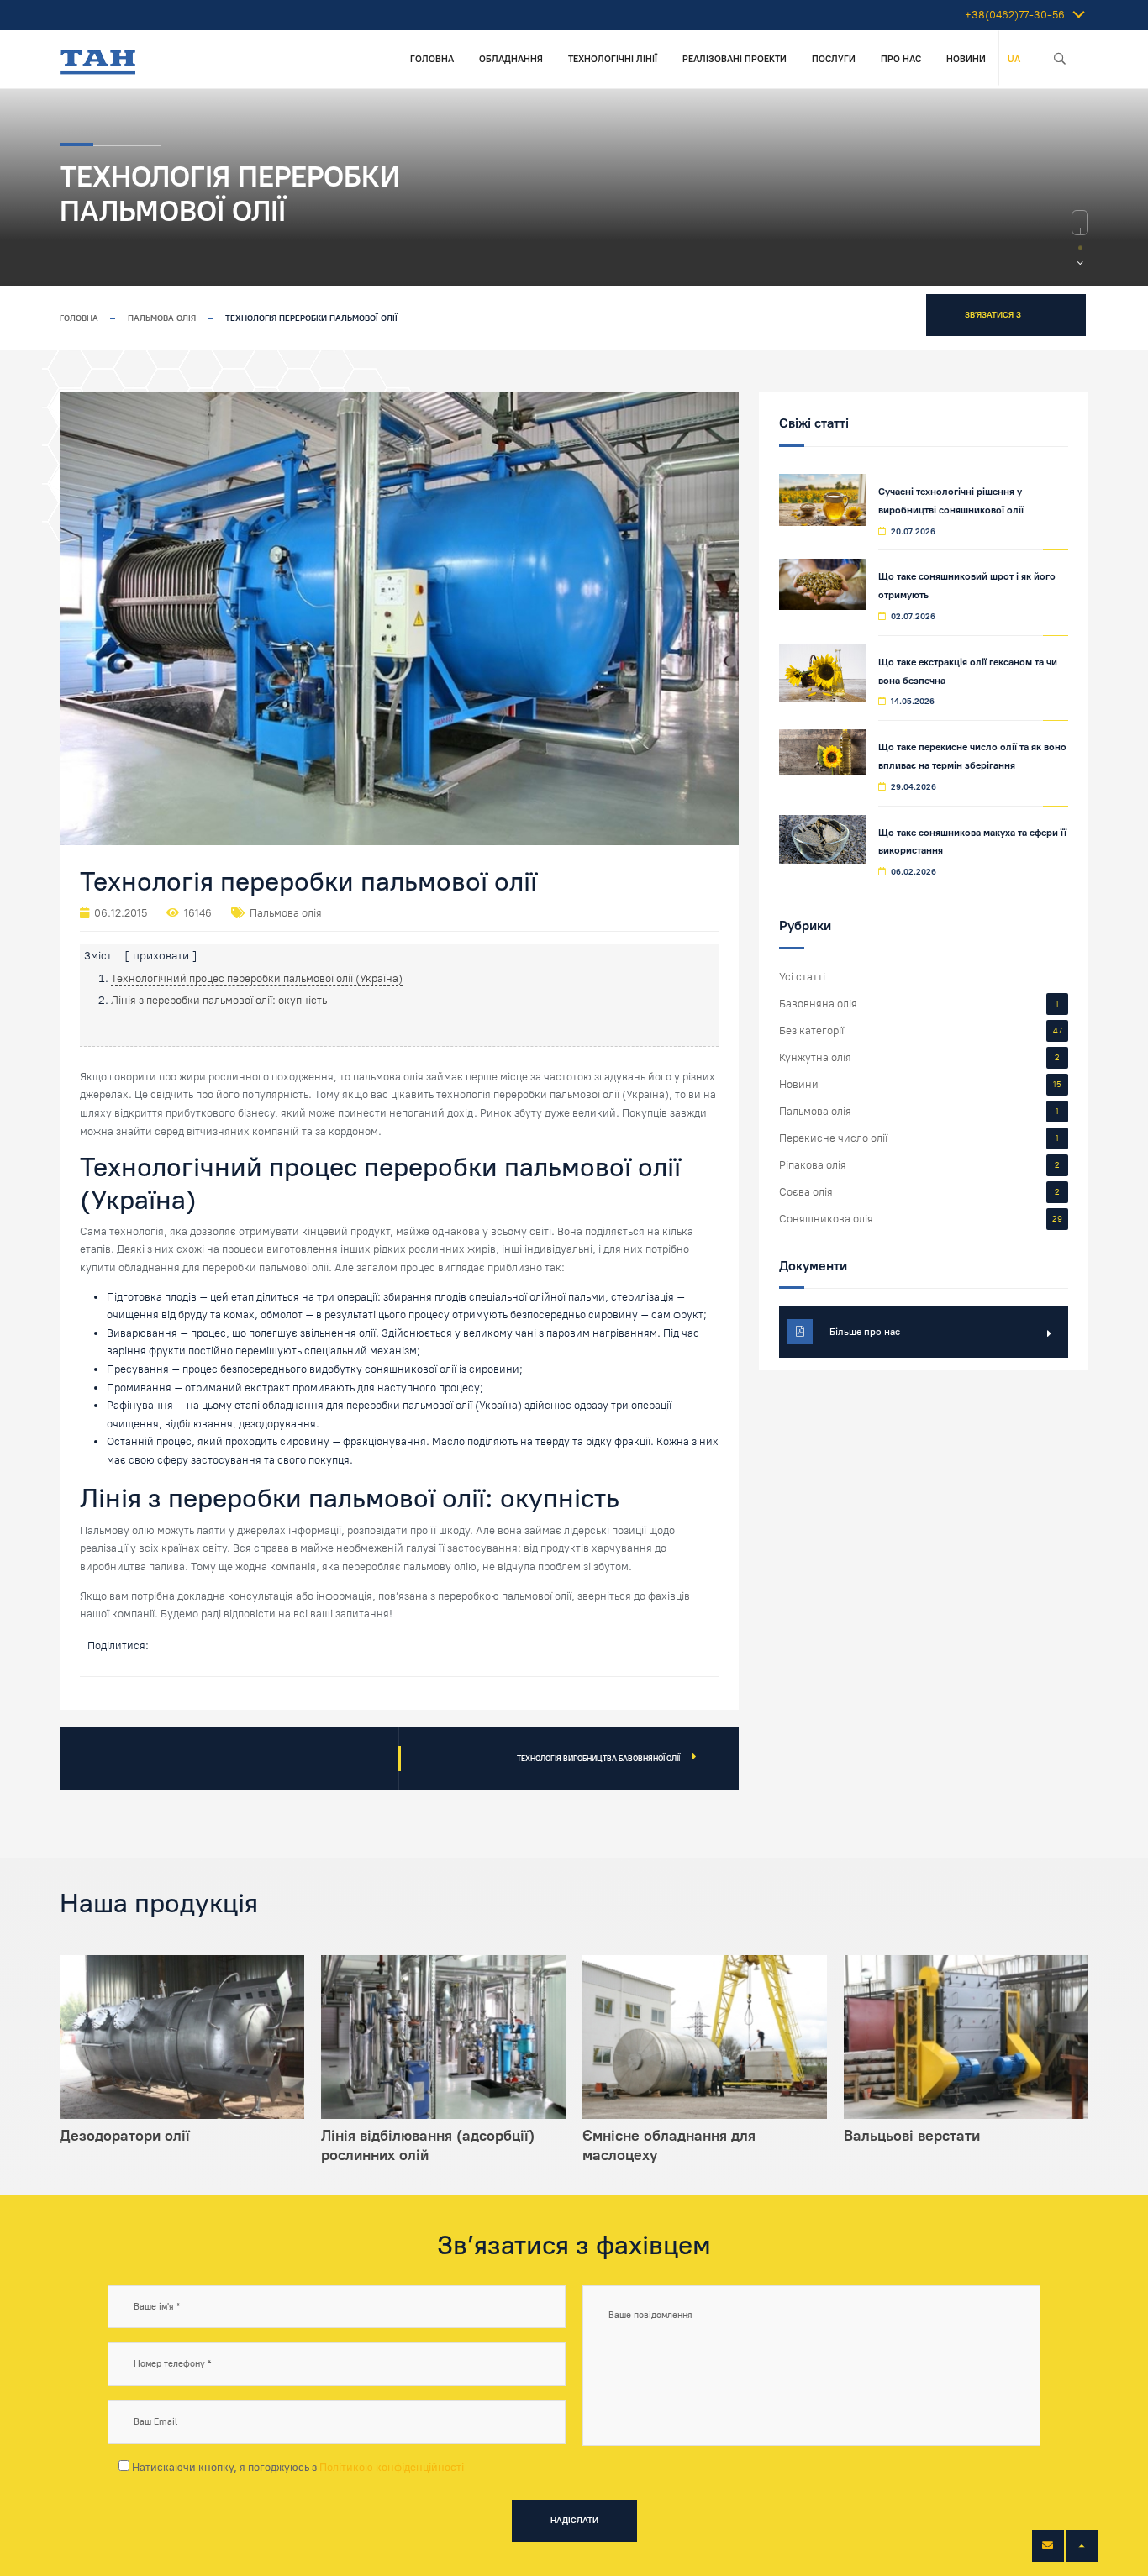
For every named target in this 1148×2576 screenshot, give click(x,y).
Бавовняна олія (818, 1004)
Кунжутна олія (815, 1057)
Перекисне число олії (833, 1138)
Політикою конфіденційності (392, 2467)
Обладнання (511, 59)
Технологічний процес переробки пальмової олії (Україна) (257, 978)
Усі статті (802, 977)
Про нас (901, 59)
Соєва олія (806, 1192)
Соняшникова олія (826, 1219)
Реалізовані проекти (735, 59)
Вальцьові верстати (912, 2136)
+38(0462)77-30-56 (1015, 15)
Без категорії (811, 1030)
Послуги (834, 59)
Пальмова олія (162, 318)
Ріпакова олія (813, 1165)
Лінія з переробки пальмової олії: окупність (219, 1000)
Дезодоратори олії (125, 2136)
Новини (966, 59)
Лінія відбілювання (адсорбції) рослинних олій (428, 2145)
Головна (432, 59)
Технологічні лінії (613, 59)
